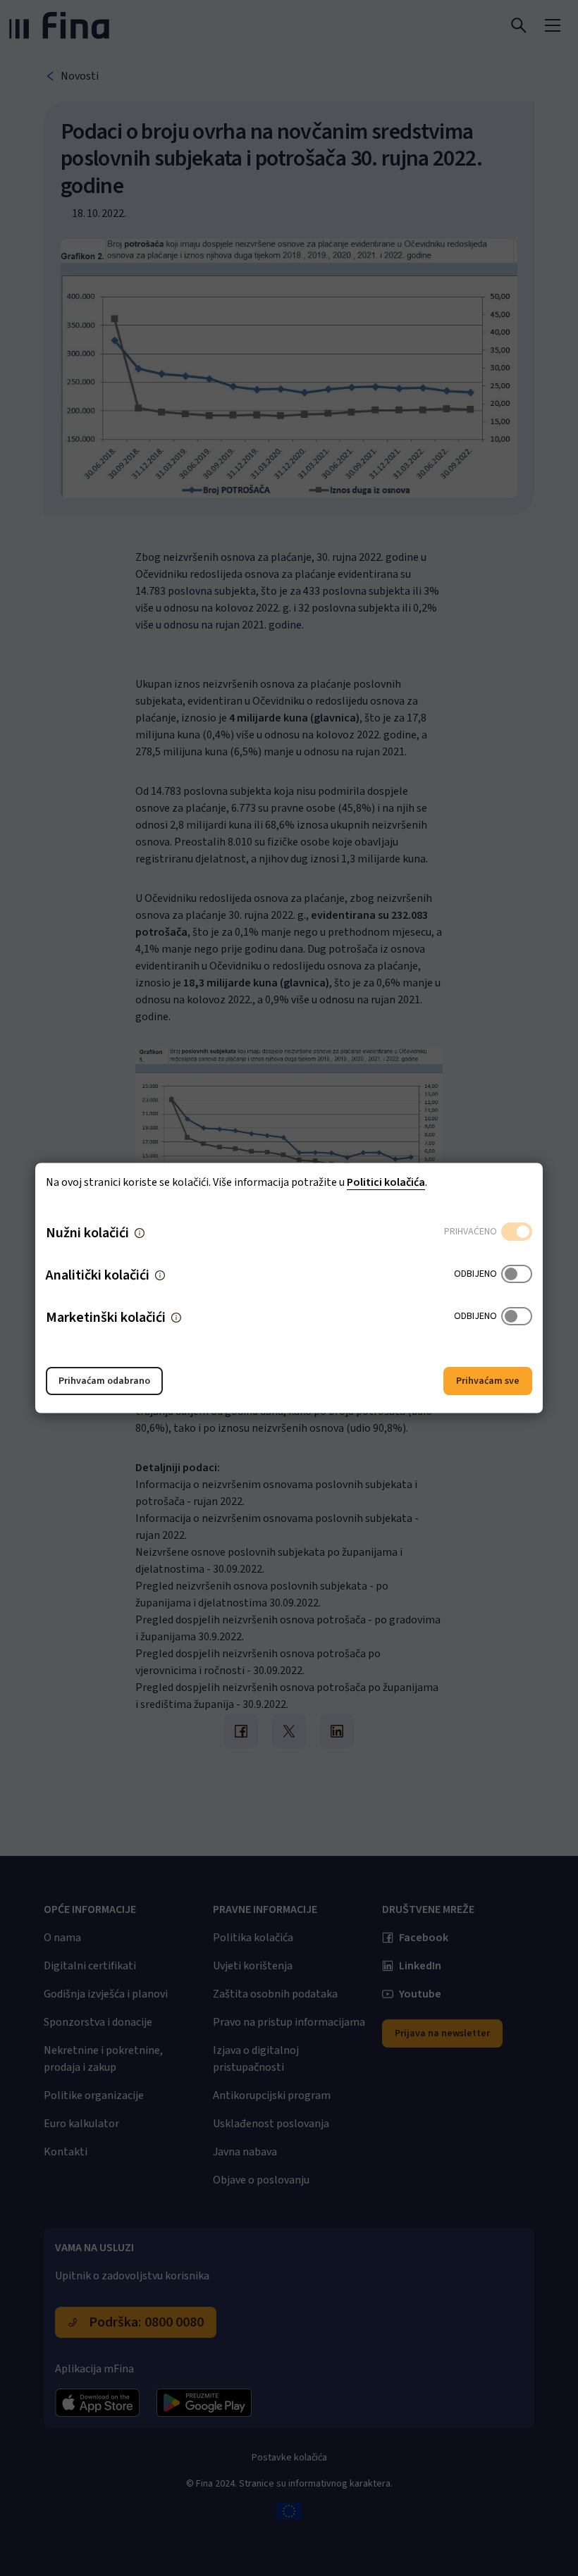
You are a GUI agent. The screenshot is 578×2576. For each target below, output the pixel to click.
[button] (140, 1233)
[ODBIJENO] (517, 1275)
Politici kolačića (386, 1182)
